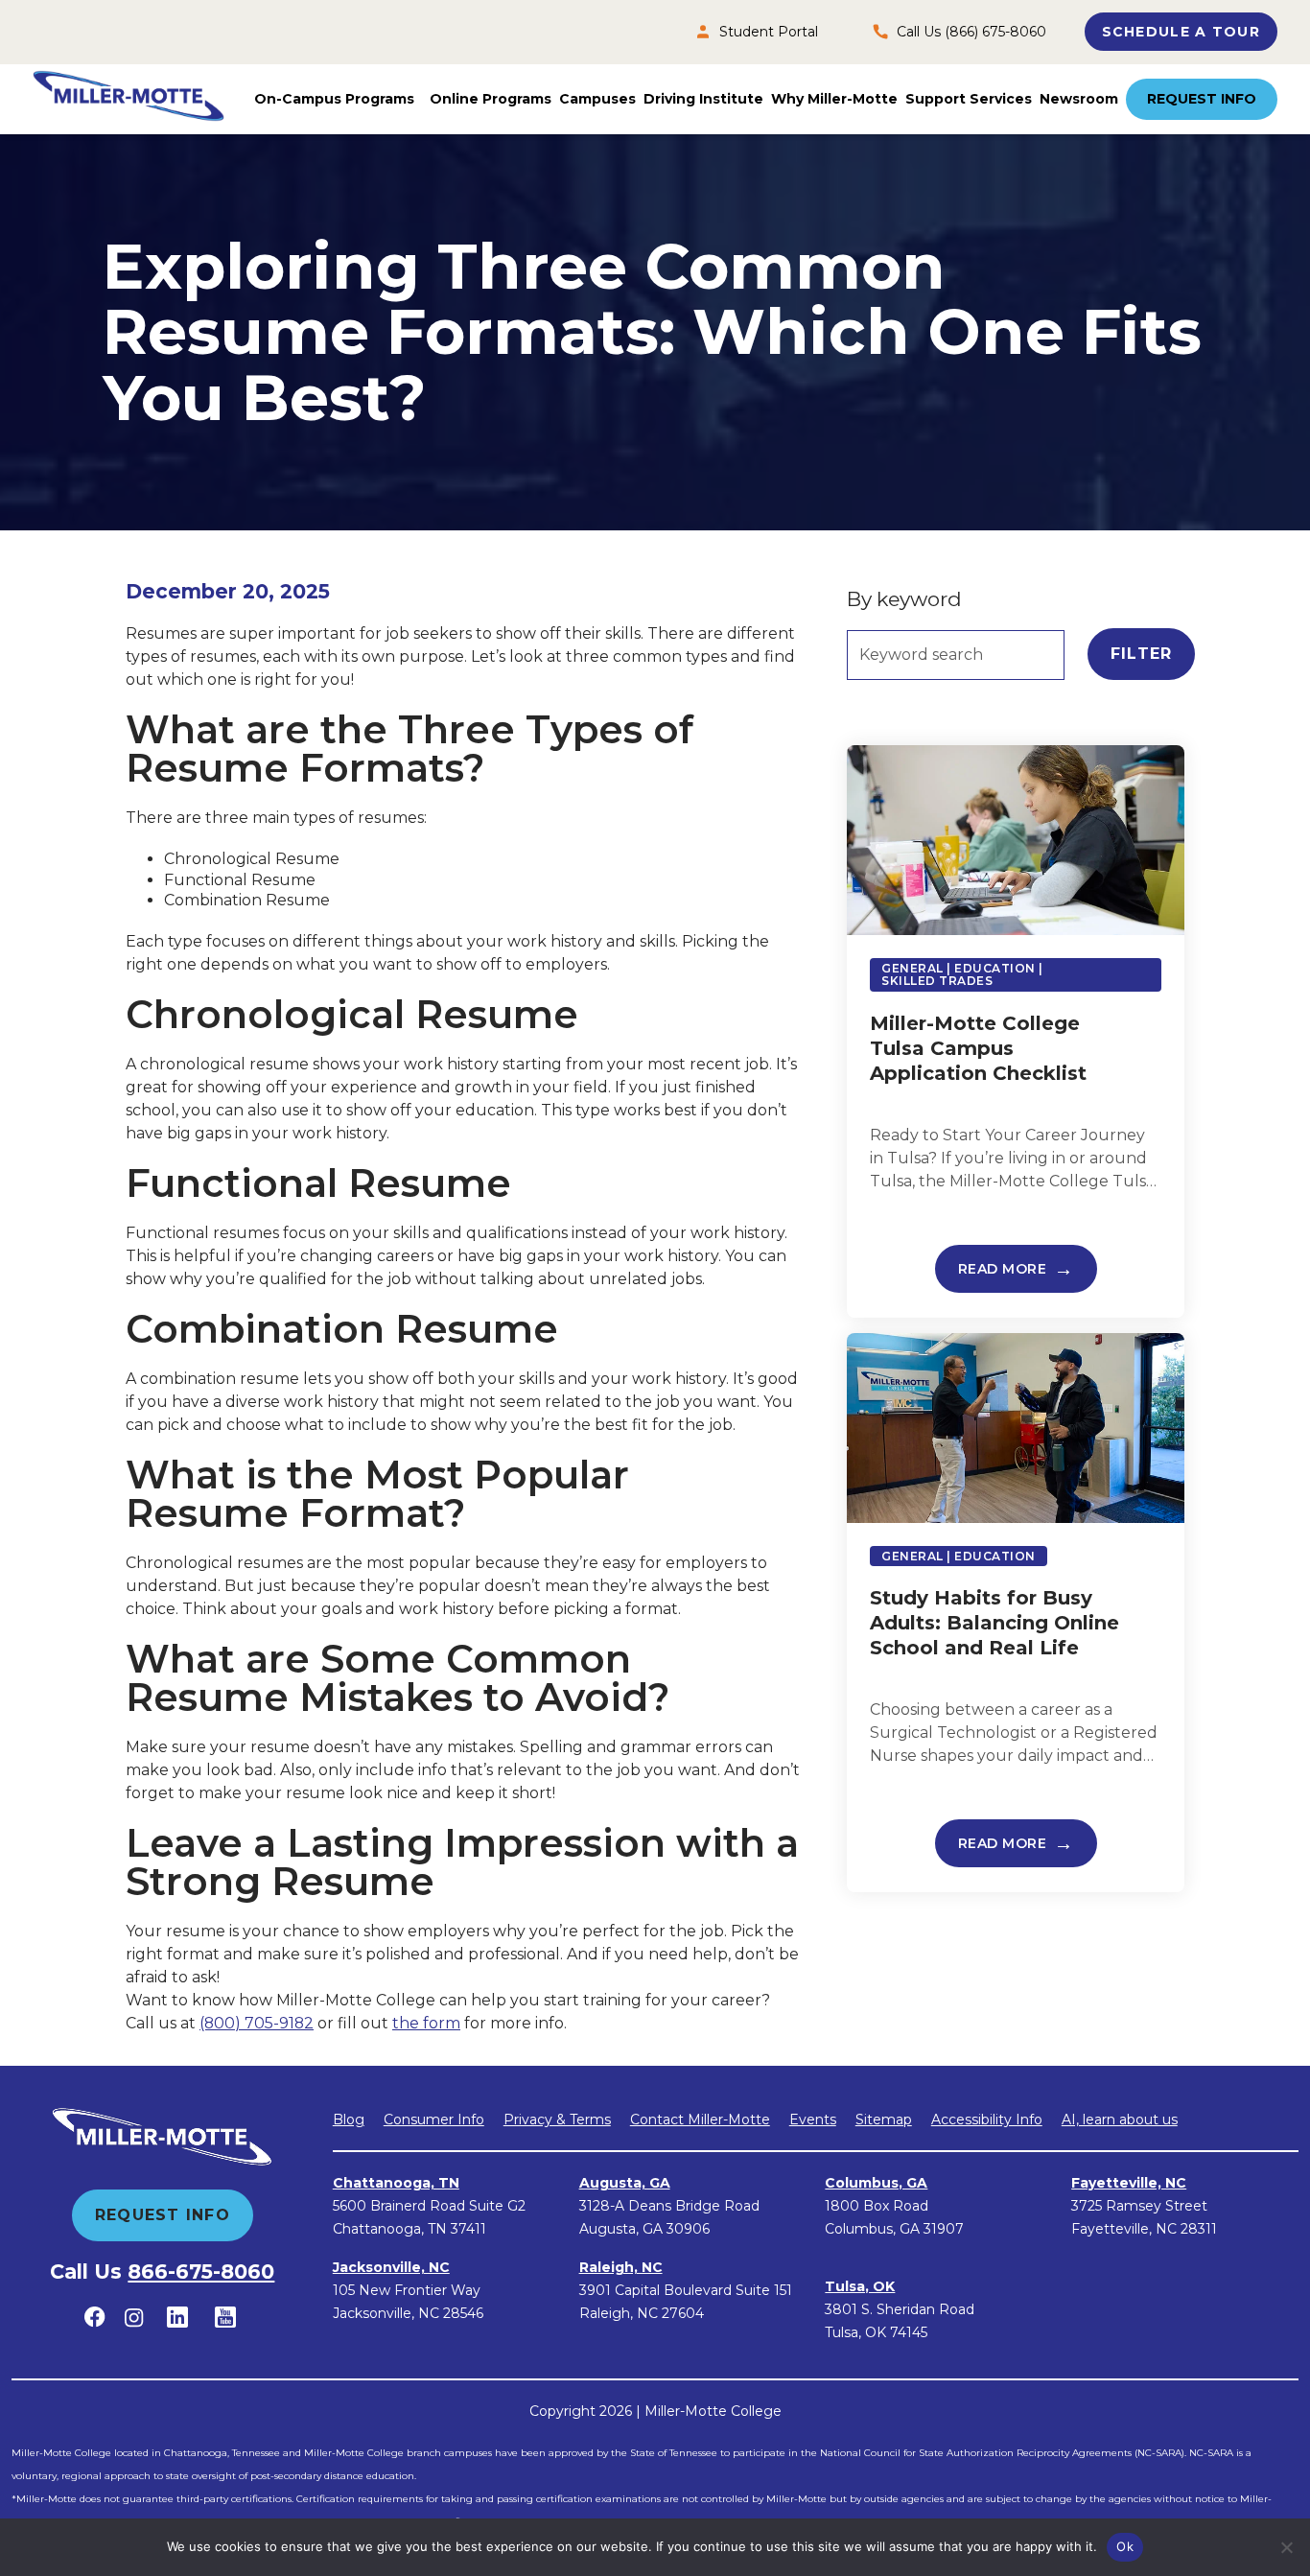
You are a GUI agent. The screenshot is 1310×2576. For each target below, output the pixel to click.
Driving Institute (703, 99)
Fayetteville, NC (1129, 2183)
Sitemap (884, 2119)
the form (426, 2023)
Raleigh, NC (621, 2267)
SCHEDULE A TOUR (1181, 32)
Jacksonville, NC (391, 2267)
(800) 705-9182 (257, 2023)
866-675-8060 (201, 2272)
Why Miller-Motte (834, 99)
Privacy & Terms (557, 2119)
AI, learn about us (1120, 2119)
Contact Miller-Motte (700, 2119)
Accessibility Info (987, 2119)
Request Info (1202, 99)
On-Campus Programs (334, 99)
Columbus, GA (876, 2183)
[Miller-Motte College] (129, 99)
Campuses (597, 99)
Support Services (969, 99)
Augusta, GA (625, 2183)
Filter (1142, 654)
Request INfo (163, 2215)
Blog (349, 2119)
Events (813, 2119)
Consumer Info (434, 2119)
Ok (1125, 2546)
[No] (1286, 2547)
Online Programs (491, 99)
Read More (1003, 1269)
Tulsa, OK (860, 2286)
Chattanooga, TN (396, 2183)
